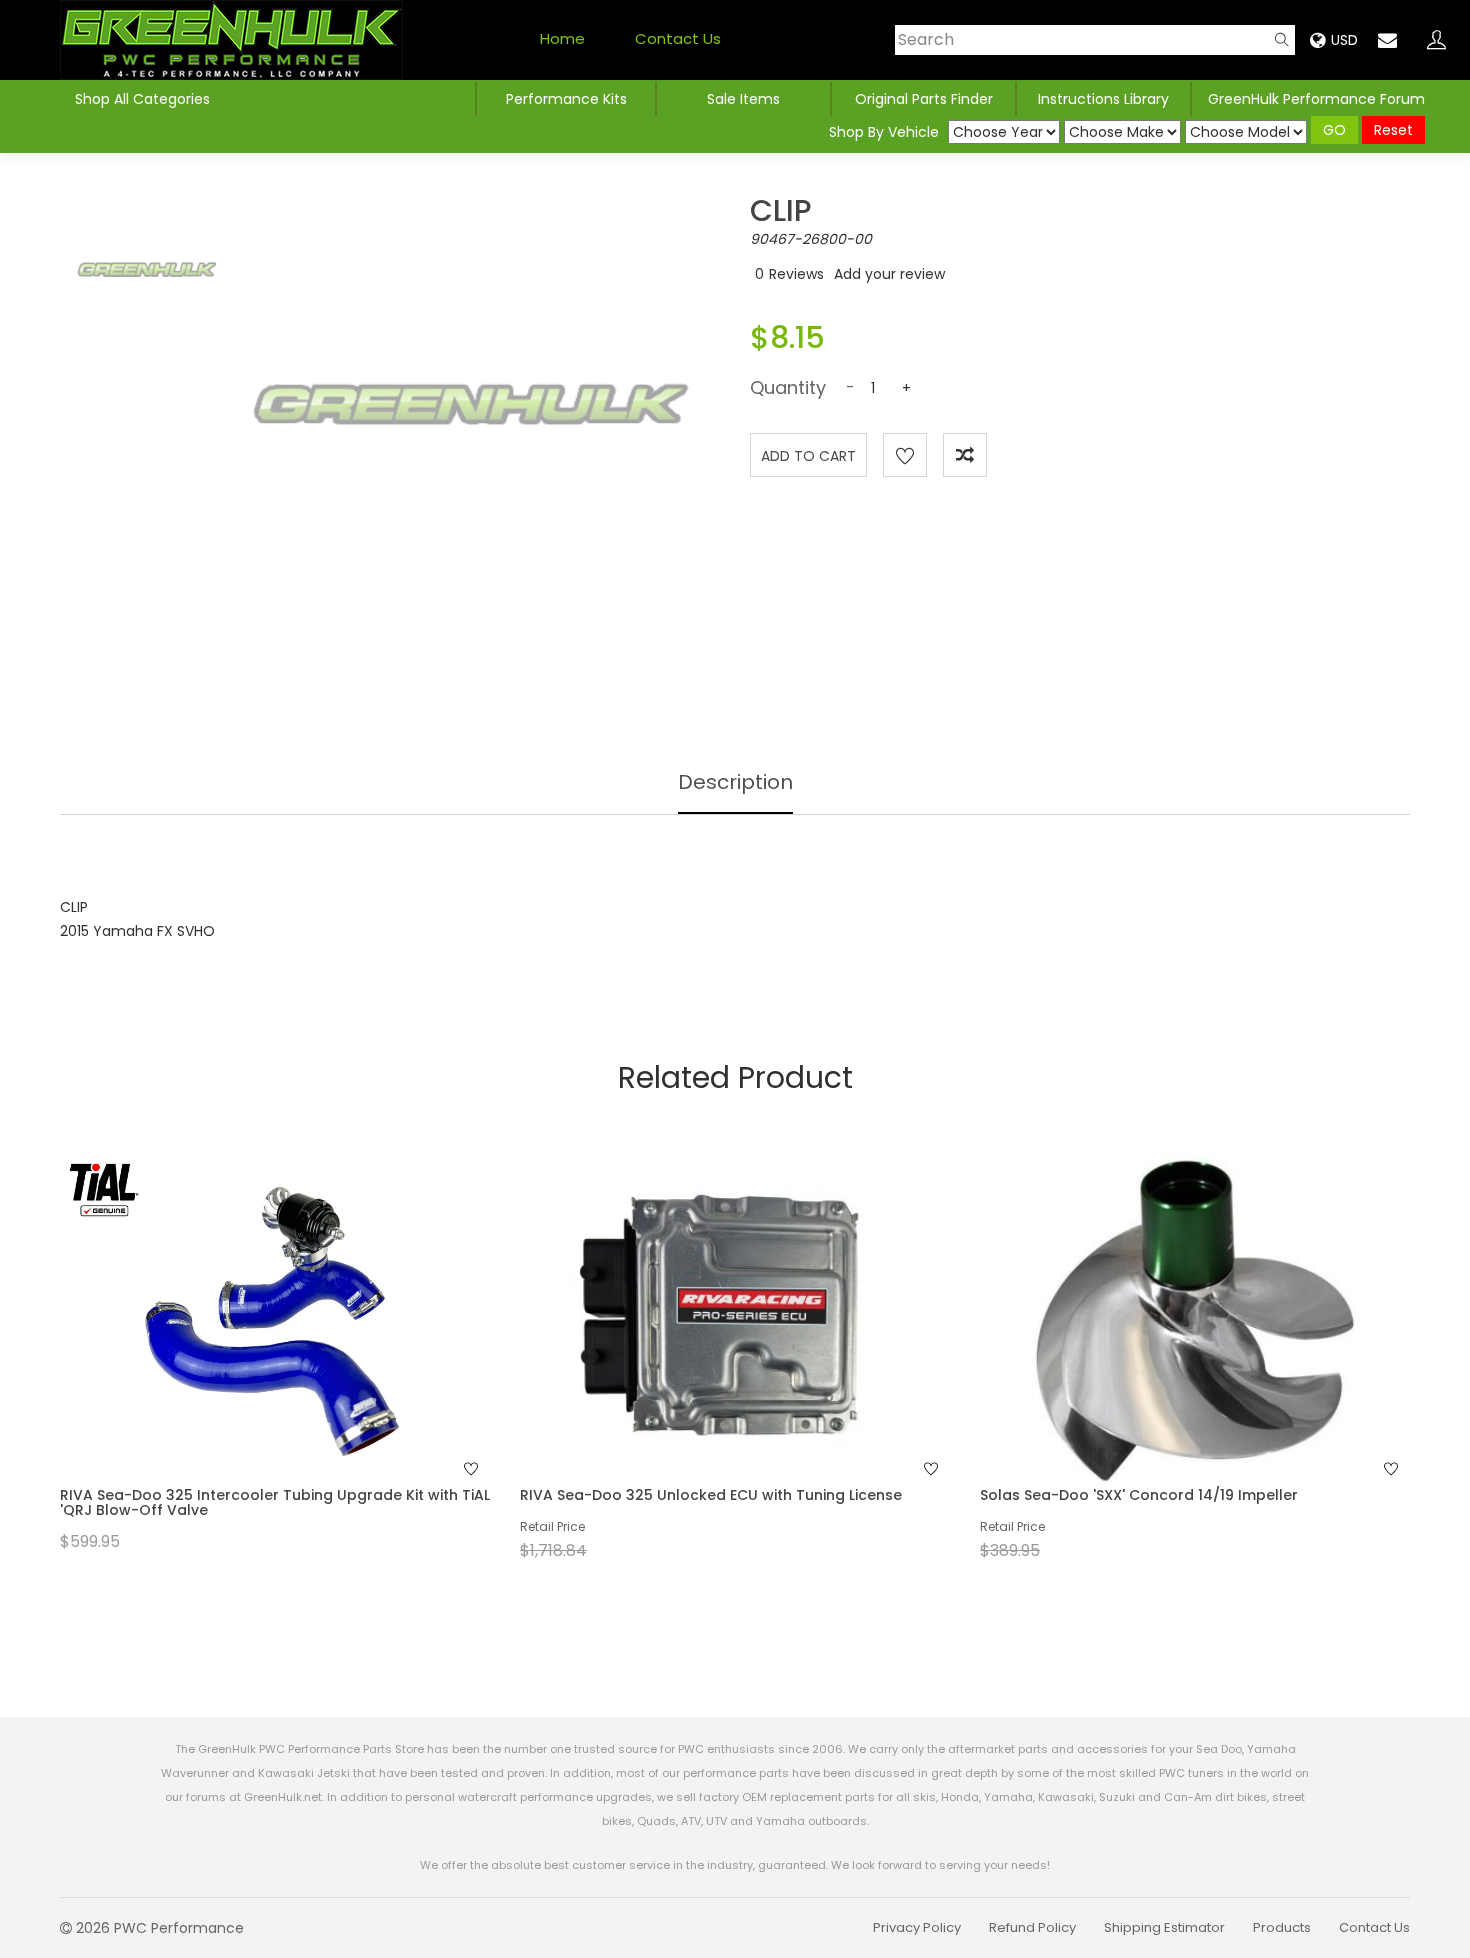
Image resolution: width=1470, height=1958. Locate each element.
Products (1282, 1927)
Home (562, 38)
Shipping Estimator (1164, 1927)
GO (1334, 130)
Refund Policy (1032, 1927)
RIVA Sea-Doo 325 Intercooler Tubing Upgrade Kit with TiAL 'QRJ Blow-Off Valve (275, 1502)
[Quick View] (249, 1360)
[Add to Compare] (965, 455)
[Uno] (231, 40)
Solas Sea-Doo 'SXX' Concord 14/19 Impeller (1139, 1495)
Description (735, 782)
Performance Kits (566, 99)
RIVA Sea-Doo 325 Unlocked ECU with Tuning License (711, 1495)
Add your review (889, 274)
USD (1344, 40)
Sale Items (743, 99)
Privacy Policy (917, 1927)
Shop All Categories (142, 99)
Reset (1393, 130)
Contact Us (678, 38)
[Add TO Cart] (302, 1360)
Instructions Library (1103, 99)
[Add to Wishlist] (905, 455)
